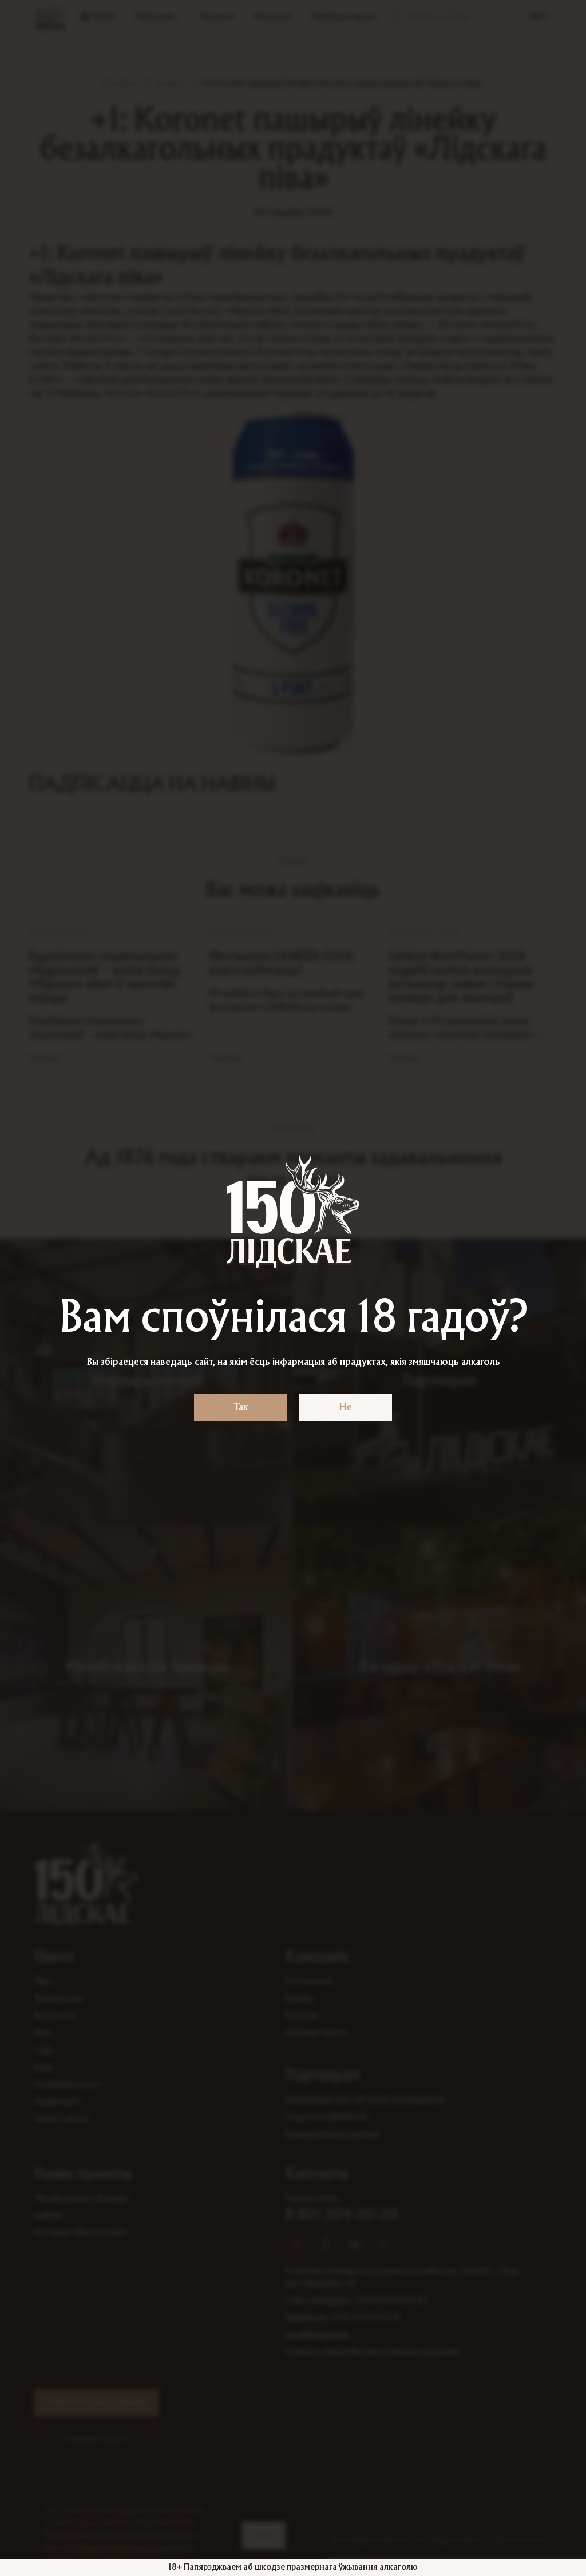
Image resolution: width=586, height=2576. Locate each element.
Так (241, 1407)
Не (345, 1407)
